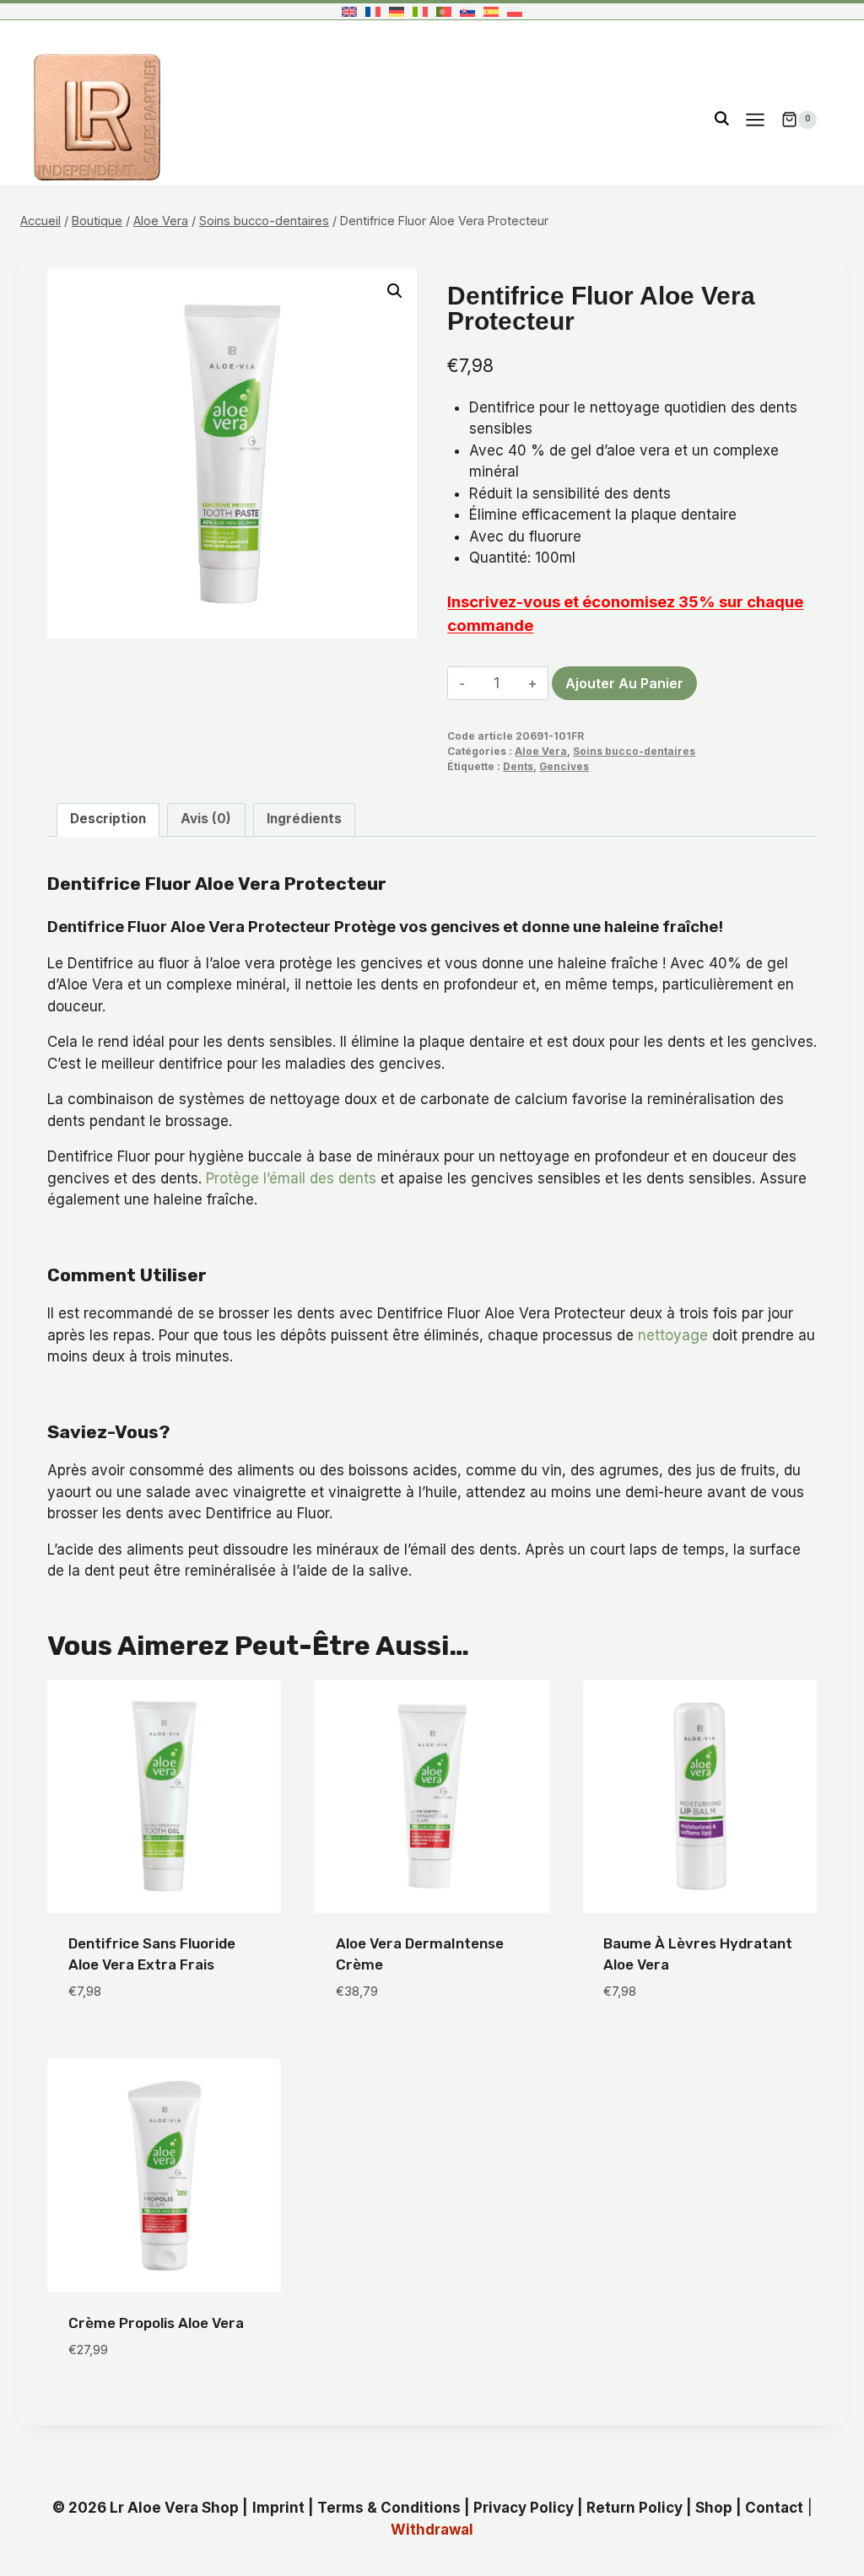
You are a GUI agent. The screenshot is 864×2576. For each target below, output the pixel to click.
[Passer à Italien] (420, 11)
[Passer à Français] (373, 11)
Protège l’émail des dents (291, 1178)
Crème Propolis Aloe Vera (156, 2323)
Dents (518, 766)
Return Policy (634, 2508)
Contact (774, 2508)
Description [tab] (108, 819)
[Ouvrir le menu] (755, 119)
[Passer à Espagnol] (491, 11)
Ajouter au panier (624, 683)
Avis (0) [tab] (206, 819)
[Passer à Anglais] (349, 11)
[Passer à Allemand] (397, 11)
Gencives (564, 766)
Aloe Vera (541, 751)
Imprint (278, 2508)
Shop (714, 2508)
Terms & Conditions (389, 2508)
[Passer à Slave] (467, 11)
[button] (395, 291)
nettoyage (673, 1335)
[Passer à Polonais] (515, 11)
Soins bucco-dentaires (634, 751)
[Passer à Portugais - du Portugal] (444, 11)
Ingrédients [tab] (304, 819)
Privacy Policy (524, 2508)
